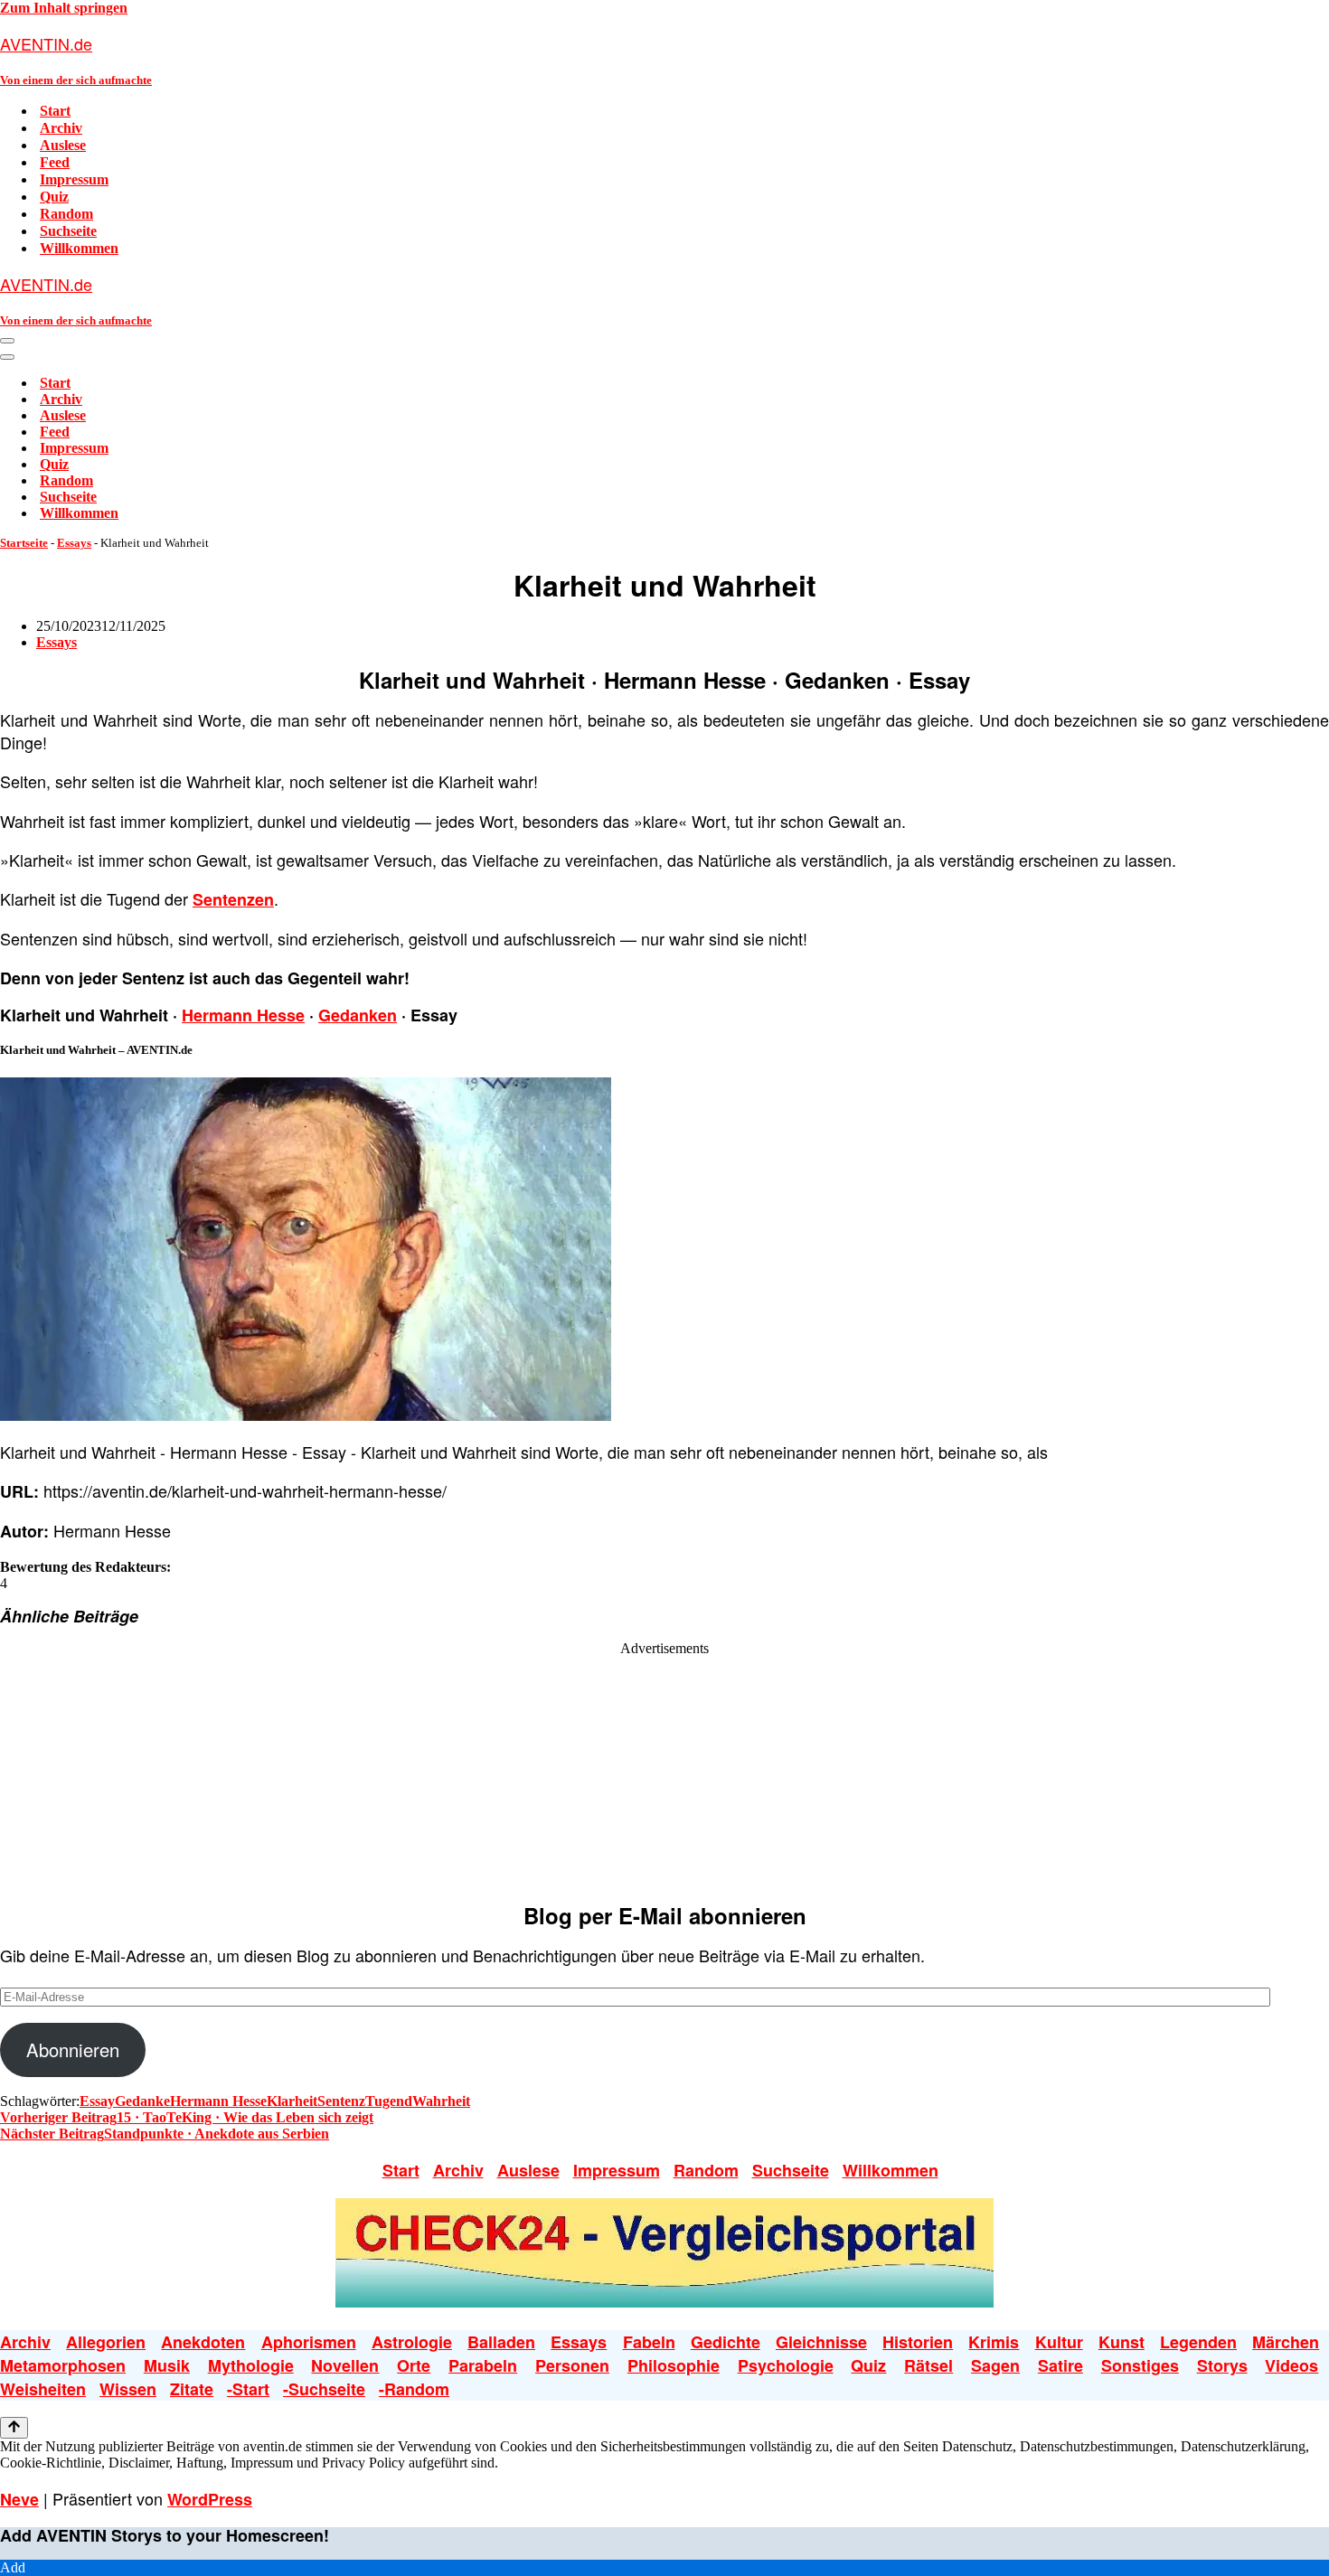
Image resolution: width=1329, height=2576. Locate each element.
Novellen (345, 2365)
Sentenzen (233, 899)
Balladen (501, 2342)
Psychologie (786, 2365)
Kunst (1122, 2342)
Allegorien (106, 2342)
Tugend (389, 2101)
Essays (74, 543)
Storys (1222, 2365)
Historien (918, 2342)
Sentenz (341, 2101)
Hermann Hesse (243, 1015)
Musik (167, 2365)
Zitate (192, 2389)
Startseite (24, 543)
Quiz (54, 197)
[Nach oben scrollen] (14, 2428)
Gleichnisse (821, 2342)
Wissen (128, 2389)
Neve (19, 2499)
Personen (572, 2365)
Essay (97, 2101)
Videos (1291, 2365)
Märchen (1286, 2342)
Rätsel (928, 2365)
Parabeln (483, 2365)
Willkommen (79, 248)
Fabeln (649, 2342)
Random (66, 214)
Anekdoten (203, 2342)
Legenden (1198, 2342)
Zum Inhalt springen (64, 8)
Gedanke (142, 2101)
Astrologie (412, 2342)
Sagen (995, 2365)
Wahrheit (441, 2101)
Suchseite (68, 231)
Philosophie (674, 2365)
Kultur (1059, 2342)
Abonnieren (73, 2050)
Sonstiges (1140, 2365)
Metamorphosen (63, 2365)
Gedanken (358, 1015)
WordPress (210, 2499)
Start (55, 111)
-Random (414, 2389)
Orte (414, 2365)
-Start (248, 2389)
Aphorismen (309, 2342)
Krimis (994, 2342)
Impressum (74, 179)
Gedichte (726, 2342)
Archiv (61, 128)
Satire (1060, 2365)
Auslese (63, 145)
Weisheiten (43, 2389)
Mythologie (251, 2365)
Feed (55, 162)
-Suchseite (324, 2389)
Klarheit (292, 2101)
